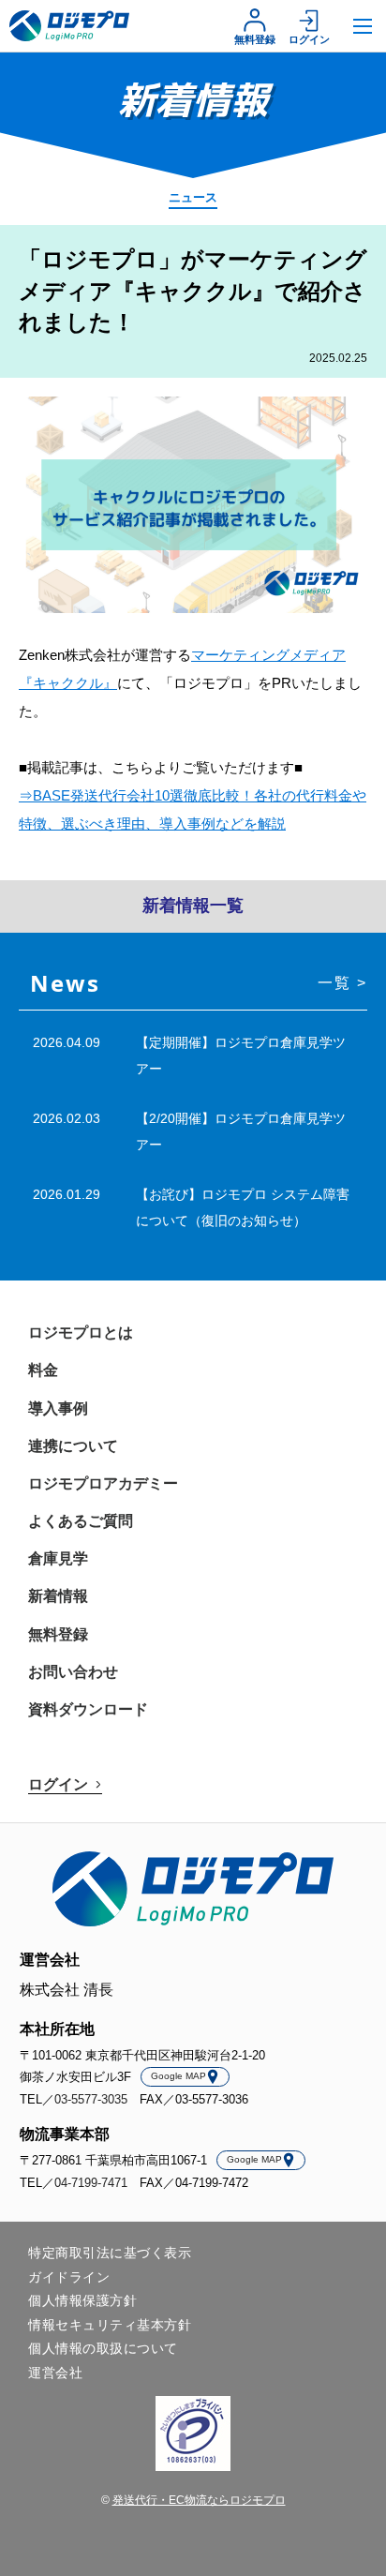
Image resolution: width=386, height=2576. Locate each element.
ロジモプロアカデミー (103, 1483)
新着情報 (58, 1596)
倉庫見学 (58, 1558)
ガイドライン (69, 2277)
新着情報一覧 (193, 906)
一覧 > (342, 983)
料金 (43, 1370)
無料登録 (255, 39)
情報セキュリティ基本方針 (110, 2325)
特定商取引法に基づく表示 (110, 2253)
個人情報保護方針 (82, 2300)
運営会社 (55, 2373)
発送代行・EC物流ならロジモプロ (199, 2500)
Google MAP (178, 2076)
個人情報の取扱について (103, 2348)
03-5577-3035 (91, 2099)
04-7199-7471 (91, 2183)
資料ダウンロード (88, 1709)
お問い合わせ (73, 1672)
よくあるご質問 (81, 1521)
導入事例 (58, 1408)
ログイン (309, 39)
